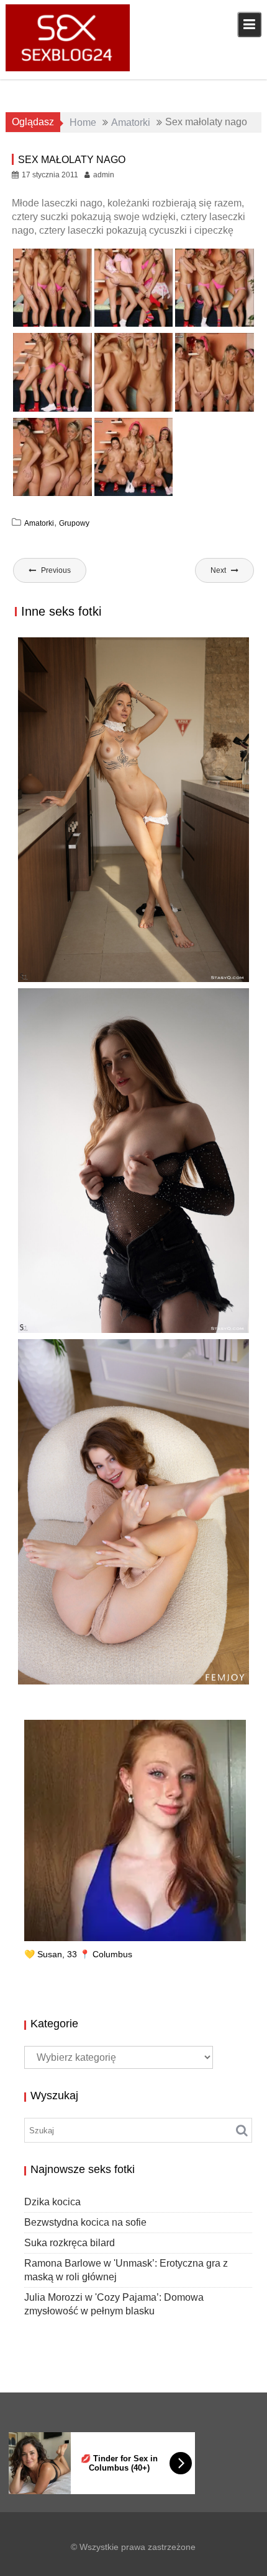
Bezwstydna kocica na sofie (85, 2222)
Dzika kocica (52, 2202)
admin (104, 175)
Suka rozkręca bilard (70, 2243)
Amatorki (39, 523)
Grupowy (74, 523)
